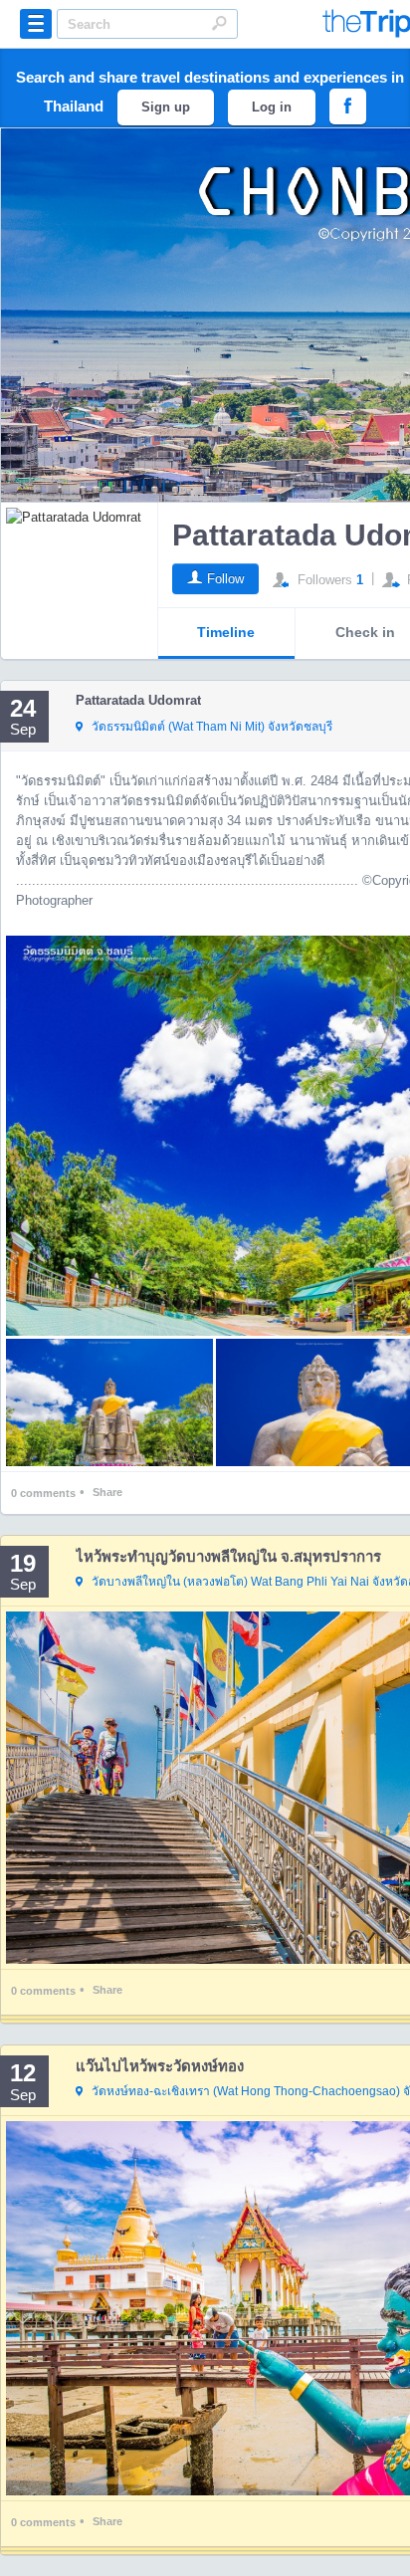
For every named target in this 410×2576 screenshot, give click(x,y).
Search (219, 23)
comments (43, 1493)
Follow (225, 579)
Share (107, 1492)
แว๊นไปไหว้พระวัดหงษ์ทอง (160, 2066)
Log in (272, 107)
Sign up (166, 107)
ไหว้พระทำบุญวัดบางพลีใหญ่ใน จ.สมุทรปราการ (228, 1556)
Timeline (226, 632)
